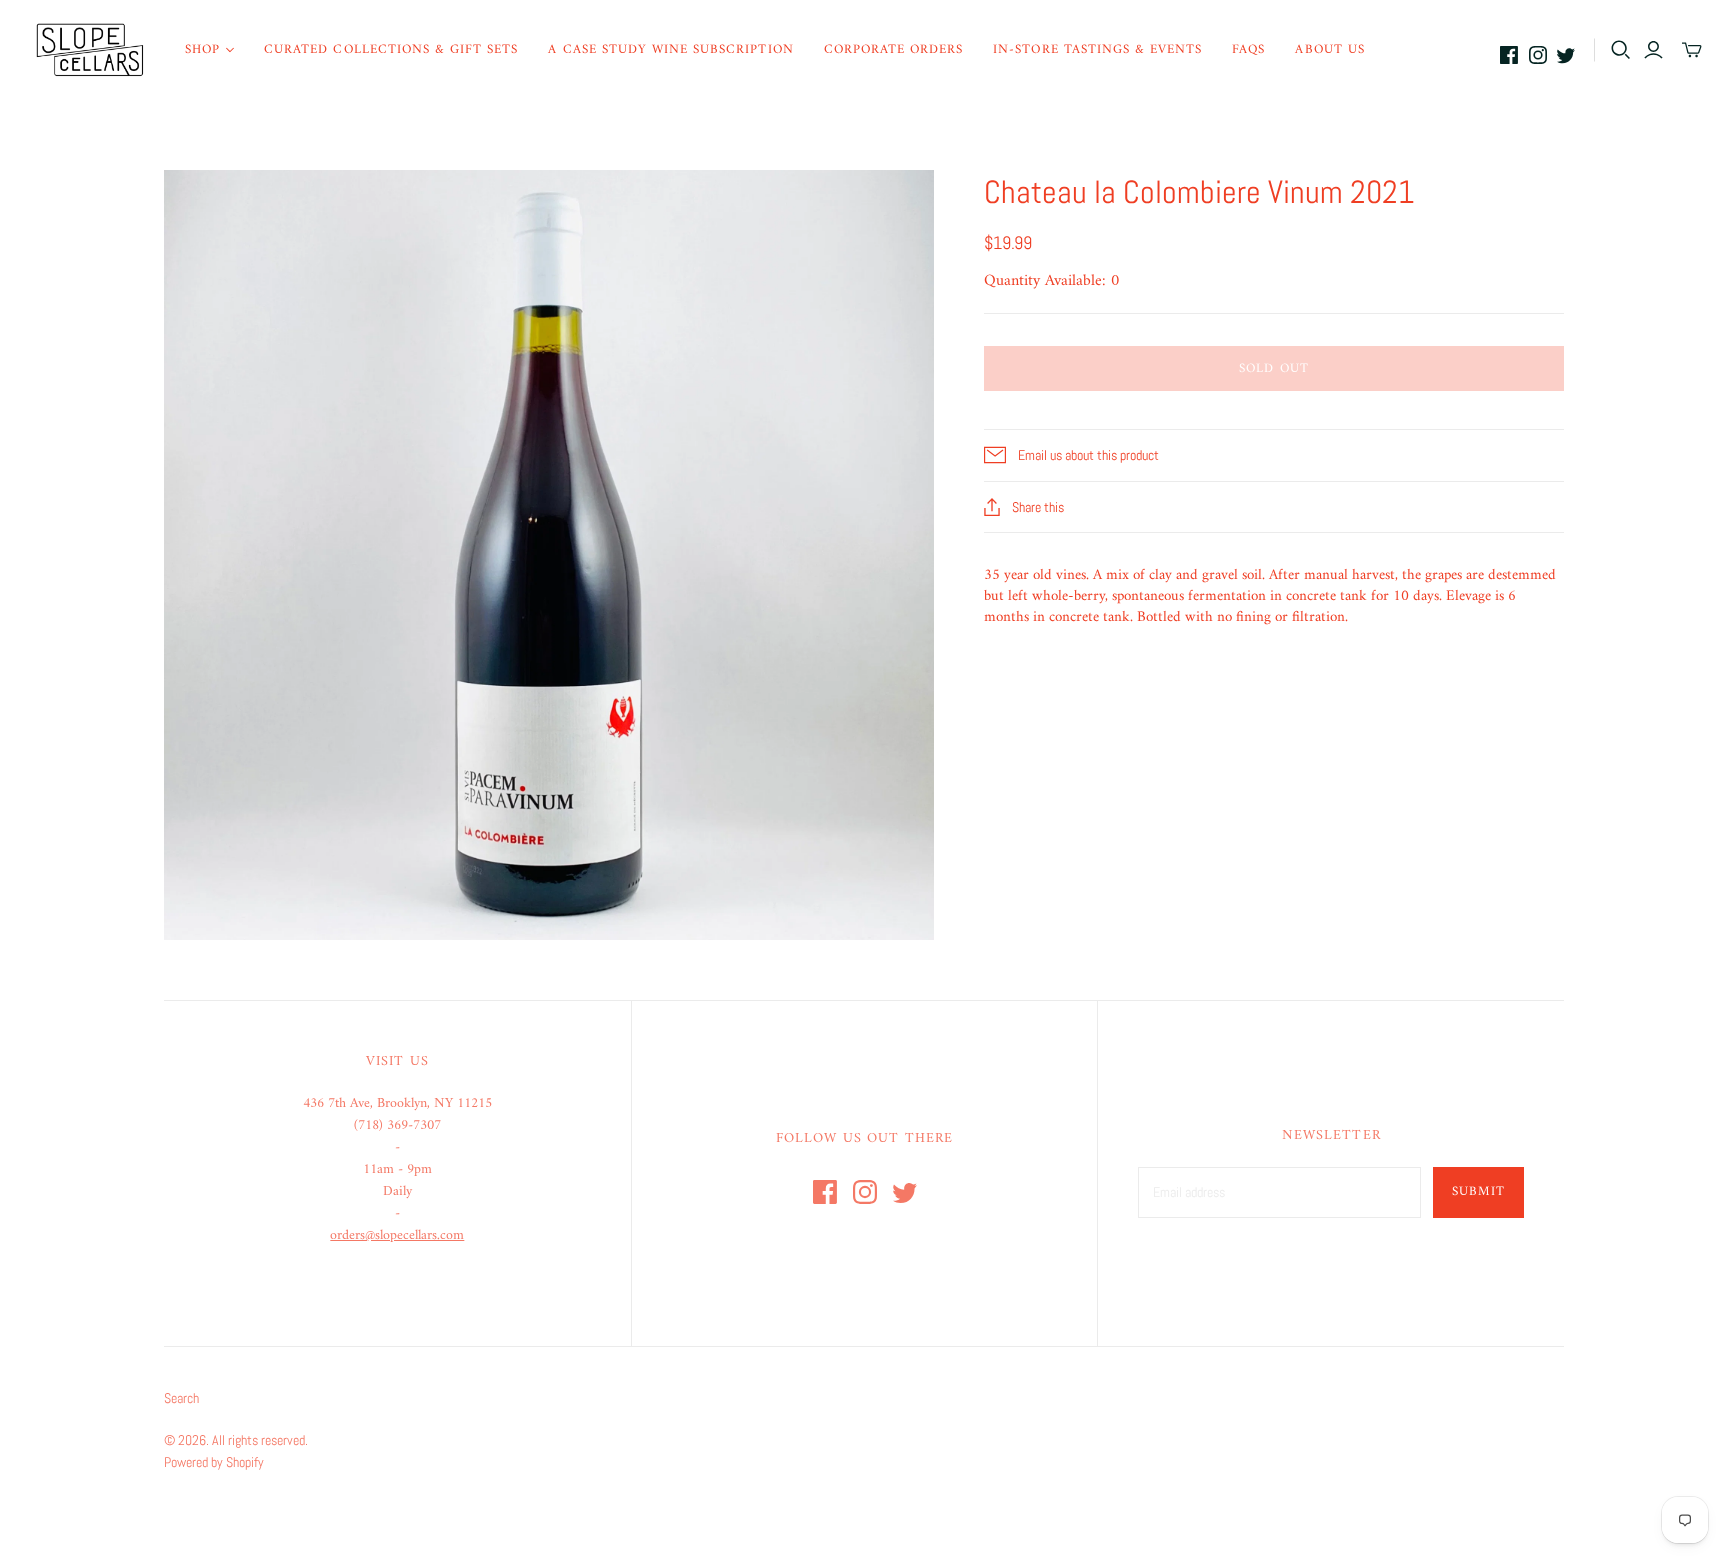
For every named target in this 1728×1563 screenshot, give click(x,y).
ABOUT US (1329, 49)
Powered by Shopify (214, 1462)
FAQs (1248, 49)
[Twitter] (1566, 55)
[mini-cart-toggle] (1692, 50)
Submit (1478, 1191)
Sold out (1273, 368)
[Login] (1653, 50)
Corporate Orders (894, 49)
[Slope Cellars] (90, 50)
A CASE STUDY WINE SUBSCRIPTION (670, 49)
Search (181, 1398)
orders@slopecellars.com (397, 1235)
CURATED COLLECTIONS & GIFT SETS (391, 49)
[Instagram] (1538, 55)
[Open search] (1621, 50)
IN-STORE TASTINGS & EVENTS (1097, 49)
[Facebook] (1509, 55)
